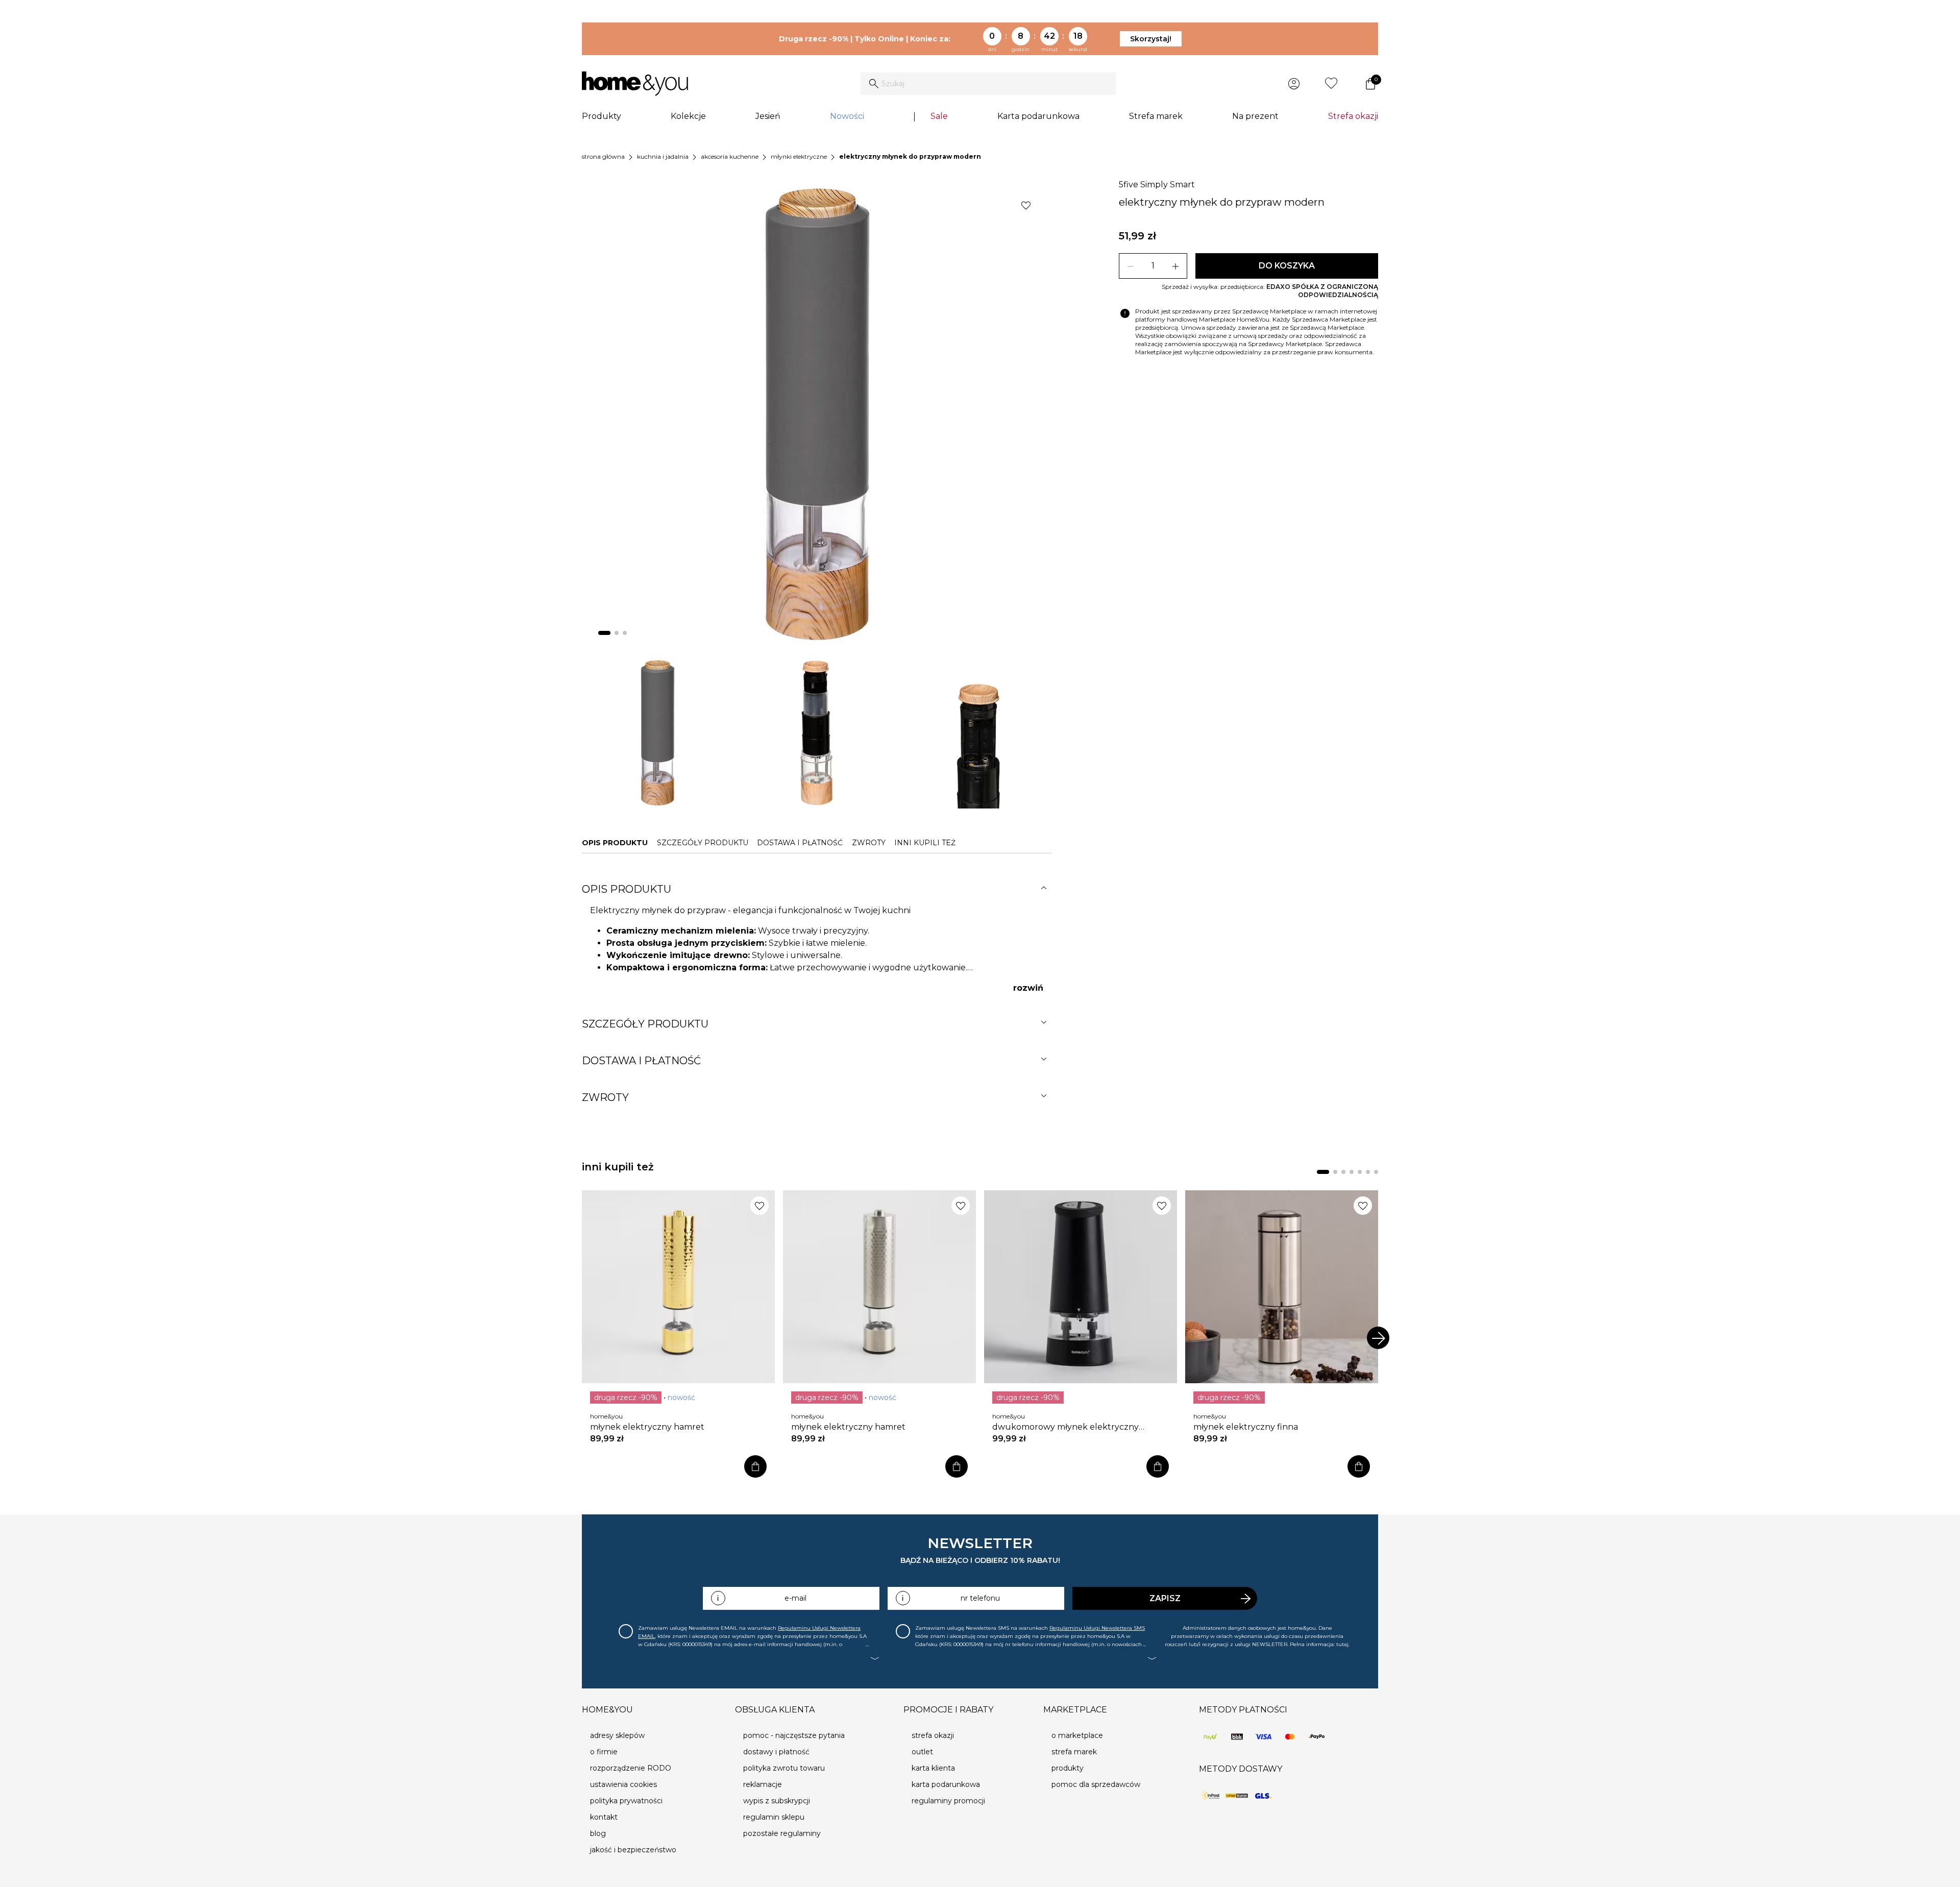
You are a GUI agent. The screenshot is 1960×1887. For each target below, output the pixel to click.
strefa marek (1074, 1752)
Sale (939, 116)
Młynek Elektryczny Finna (1246, 1427)
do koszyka (1287, 266)
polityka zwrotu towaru (784, 1768)
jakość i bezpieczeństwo (633, 1850)
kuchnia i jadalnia (663, 156)
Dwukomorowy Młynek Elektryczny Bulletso (1065, 1427)
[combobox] (988, 84)
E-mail (795, 1598)
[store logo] (635, 84)
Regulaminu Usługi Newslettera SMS (1097, 1628)
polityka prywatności (626, 1801)
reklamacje (763, 1784)
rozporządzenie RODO (631, 1768)
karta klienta (933, 1768)
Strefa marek (1156, 116)
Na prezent (1255, 116)
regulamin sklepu (774, 1817)
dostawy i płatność (776, 1752)
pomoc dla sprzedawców (1096, 1784)
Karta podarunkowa (1038, 116)
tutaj (1342, 1644)
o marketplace (1077, 1735)
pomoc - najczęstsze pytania (794, 1735)
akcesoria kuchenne (730, 156)
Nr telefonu (980, 1598)
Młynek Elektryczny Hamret (647, 1427)
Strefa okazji (1353, 116)
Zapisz (1165, 1598)
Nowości (847, 116)
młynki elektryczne (799, 156)
